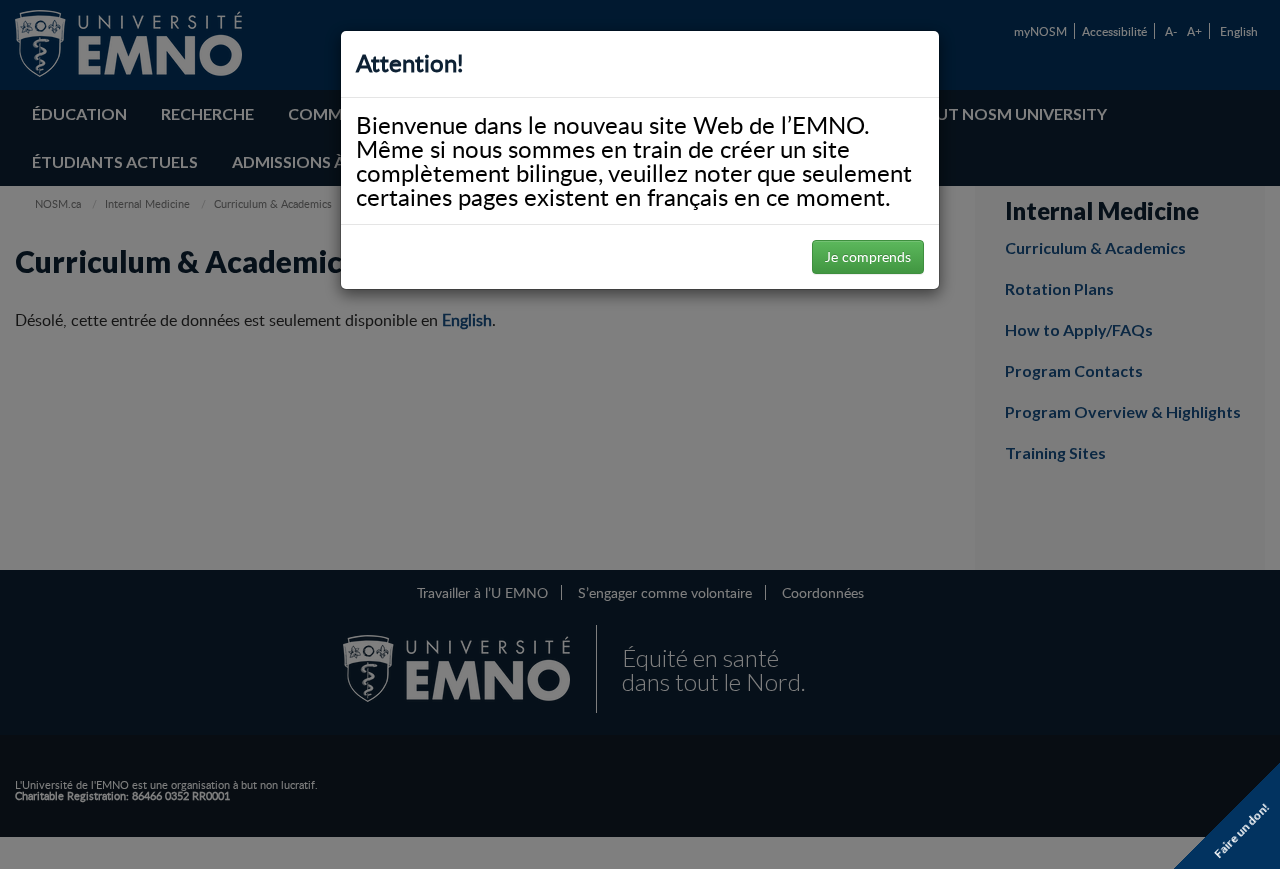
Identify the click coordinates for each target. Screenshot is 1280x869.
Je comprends (868, 256)
